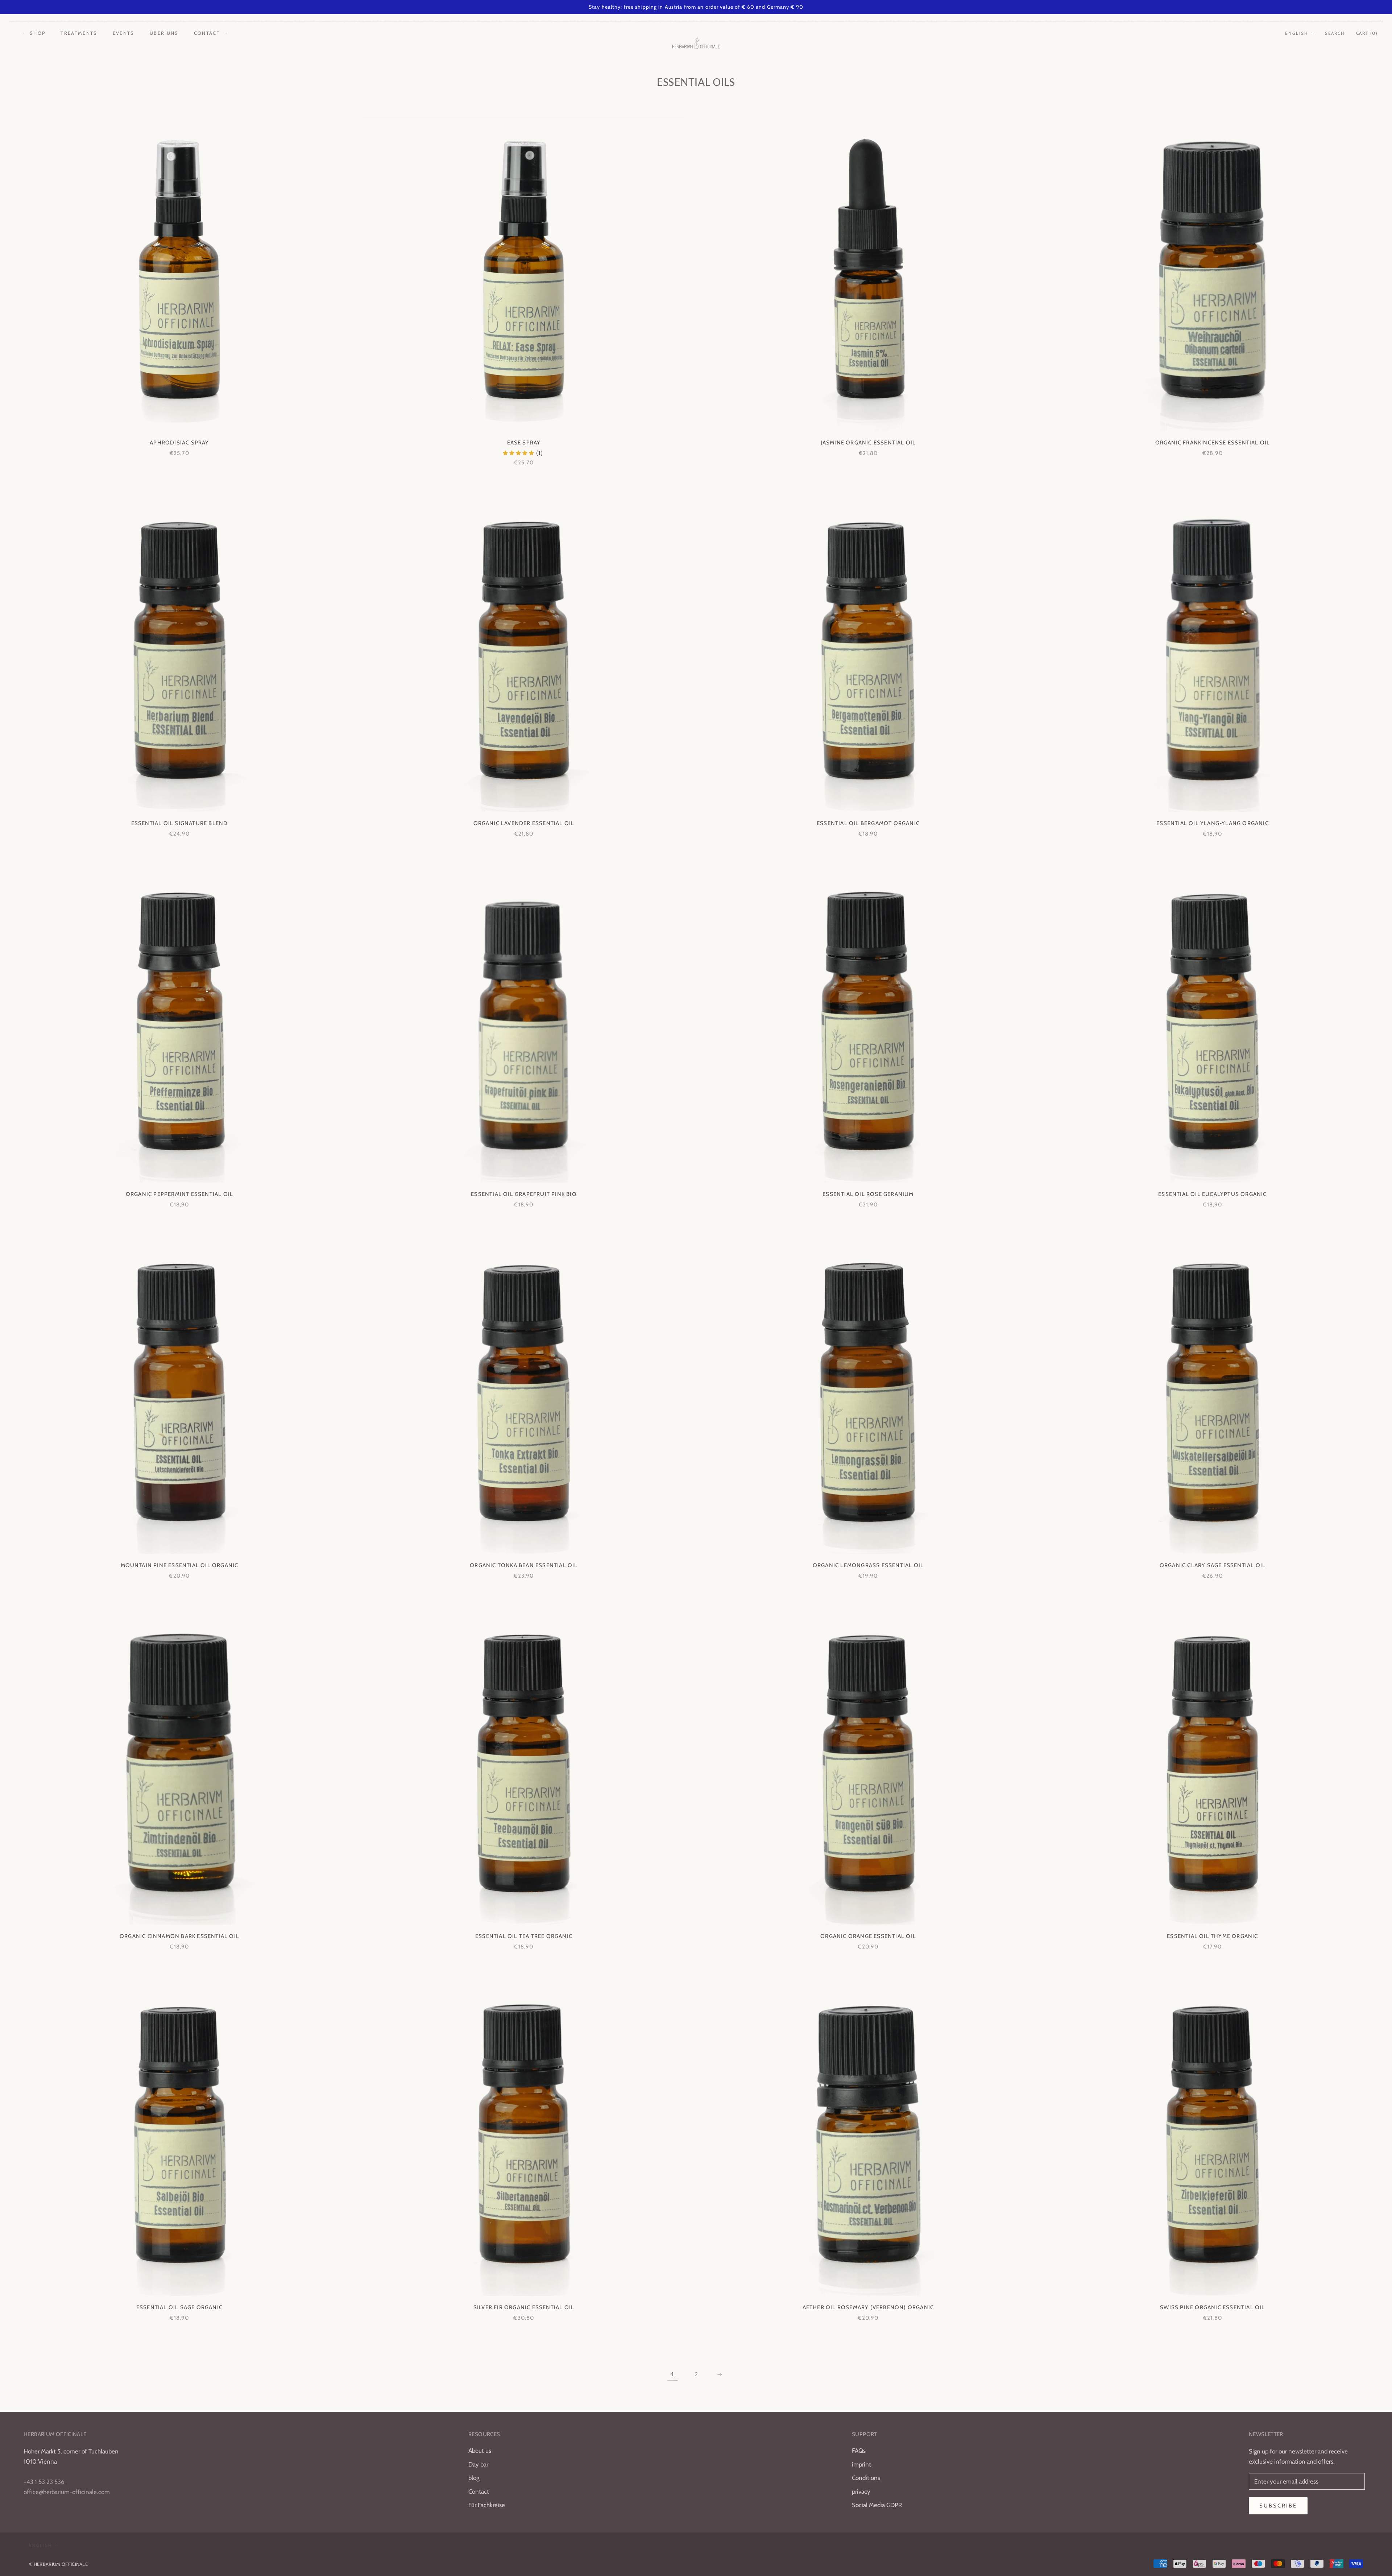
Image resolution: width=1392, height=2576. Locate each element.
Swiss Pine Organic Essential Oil (1212, 2307)
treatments (79, 33)
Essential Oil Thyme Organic (1212, 1936)
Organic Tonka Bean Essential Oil (524, 1565)
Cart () (1367, 33)
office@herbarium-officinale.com (67, 2492)
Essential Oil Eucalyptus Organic (1212, 1194)
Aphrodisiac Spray (179, 443)
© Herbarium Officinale (58, 2564)
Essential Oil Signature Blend (180, 823)
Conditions (866, 2478)
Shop (38, 33)
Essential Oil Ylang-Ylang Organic (1213, 823)
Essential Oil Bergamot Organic (868, 823)
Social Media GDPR (877, 2505)
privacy (861, 2492)
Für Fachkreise (487, 2505)
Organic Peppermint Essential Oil (179, 1194)
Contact (207, 33)
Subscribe (1278, 2506)
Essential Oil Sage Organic (179, 2307)
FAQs (859, 2451)
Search (1335, 33)
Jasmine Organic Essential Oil (868, 443)
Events (124, 33)
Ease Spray (524, 443)
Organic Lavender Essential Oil (524, 823)
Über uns (164, 33)
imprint (861, 2464)
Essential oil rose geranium (868, 1194)
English (1297, 33)
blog (474, 2478)
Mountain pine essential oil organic (180, 1565)
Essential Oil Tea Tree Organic (524, 1936)
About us (480, 2451)
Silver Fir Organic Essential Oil (524, 2307)
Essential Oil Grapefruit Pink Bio (524, 1194)
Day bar (478, 2464)
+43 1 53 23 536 (44, 2482)
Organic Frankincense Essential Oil (1213, 443)
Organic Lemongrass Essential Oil (868, 1565)
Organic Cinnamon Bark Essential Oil (179, 1936)
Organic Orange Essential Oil (868, 1936)
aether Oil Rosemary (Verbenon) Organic (868, 2307)
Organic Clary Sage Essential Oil (1213, 1565)
